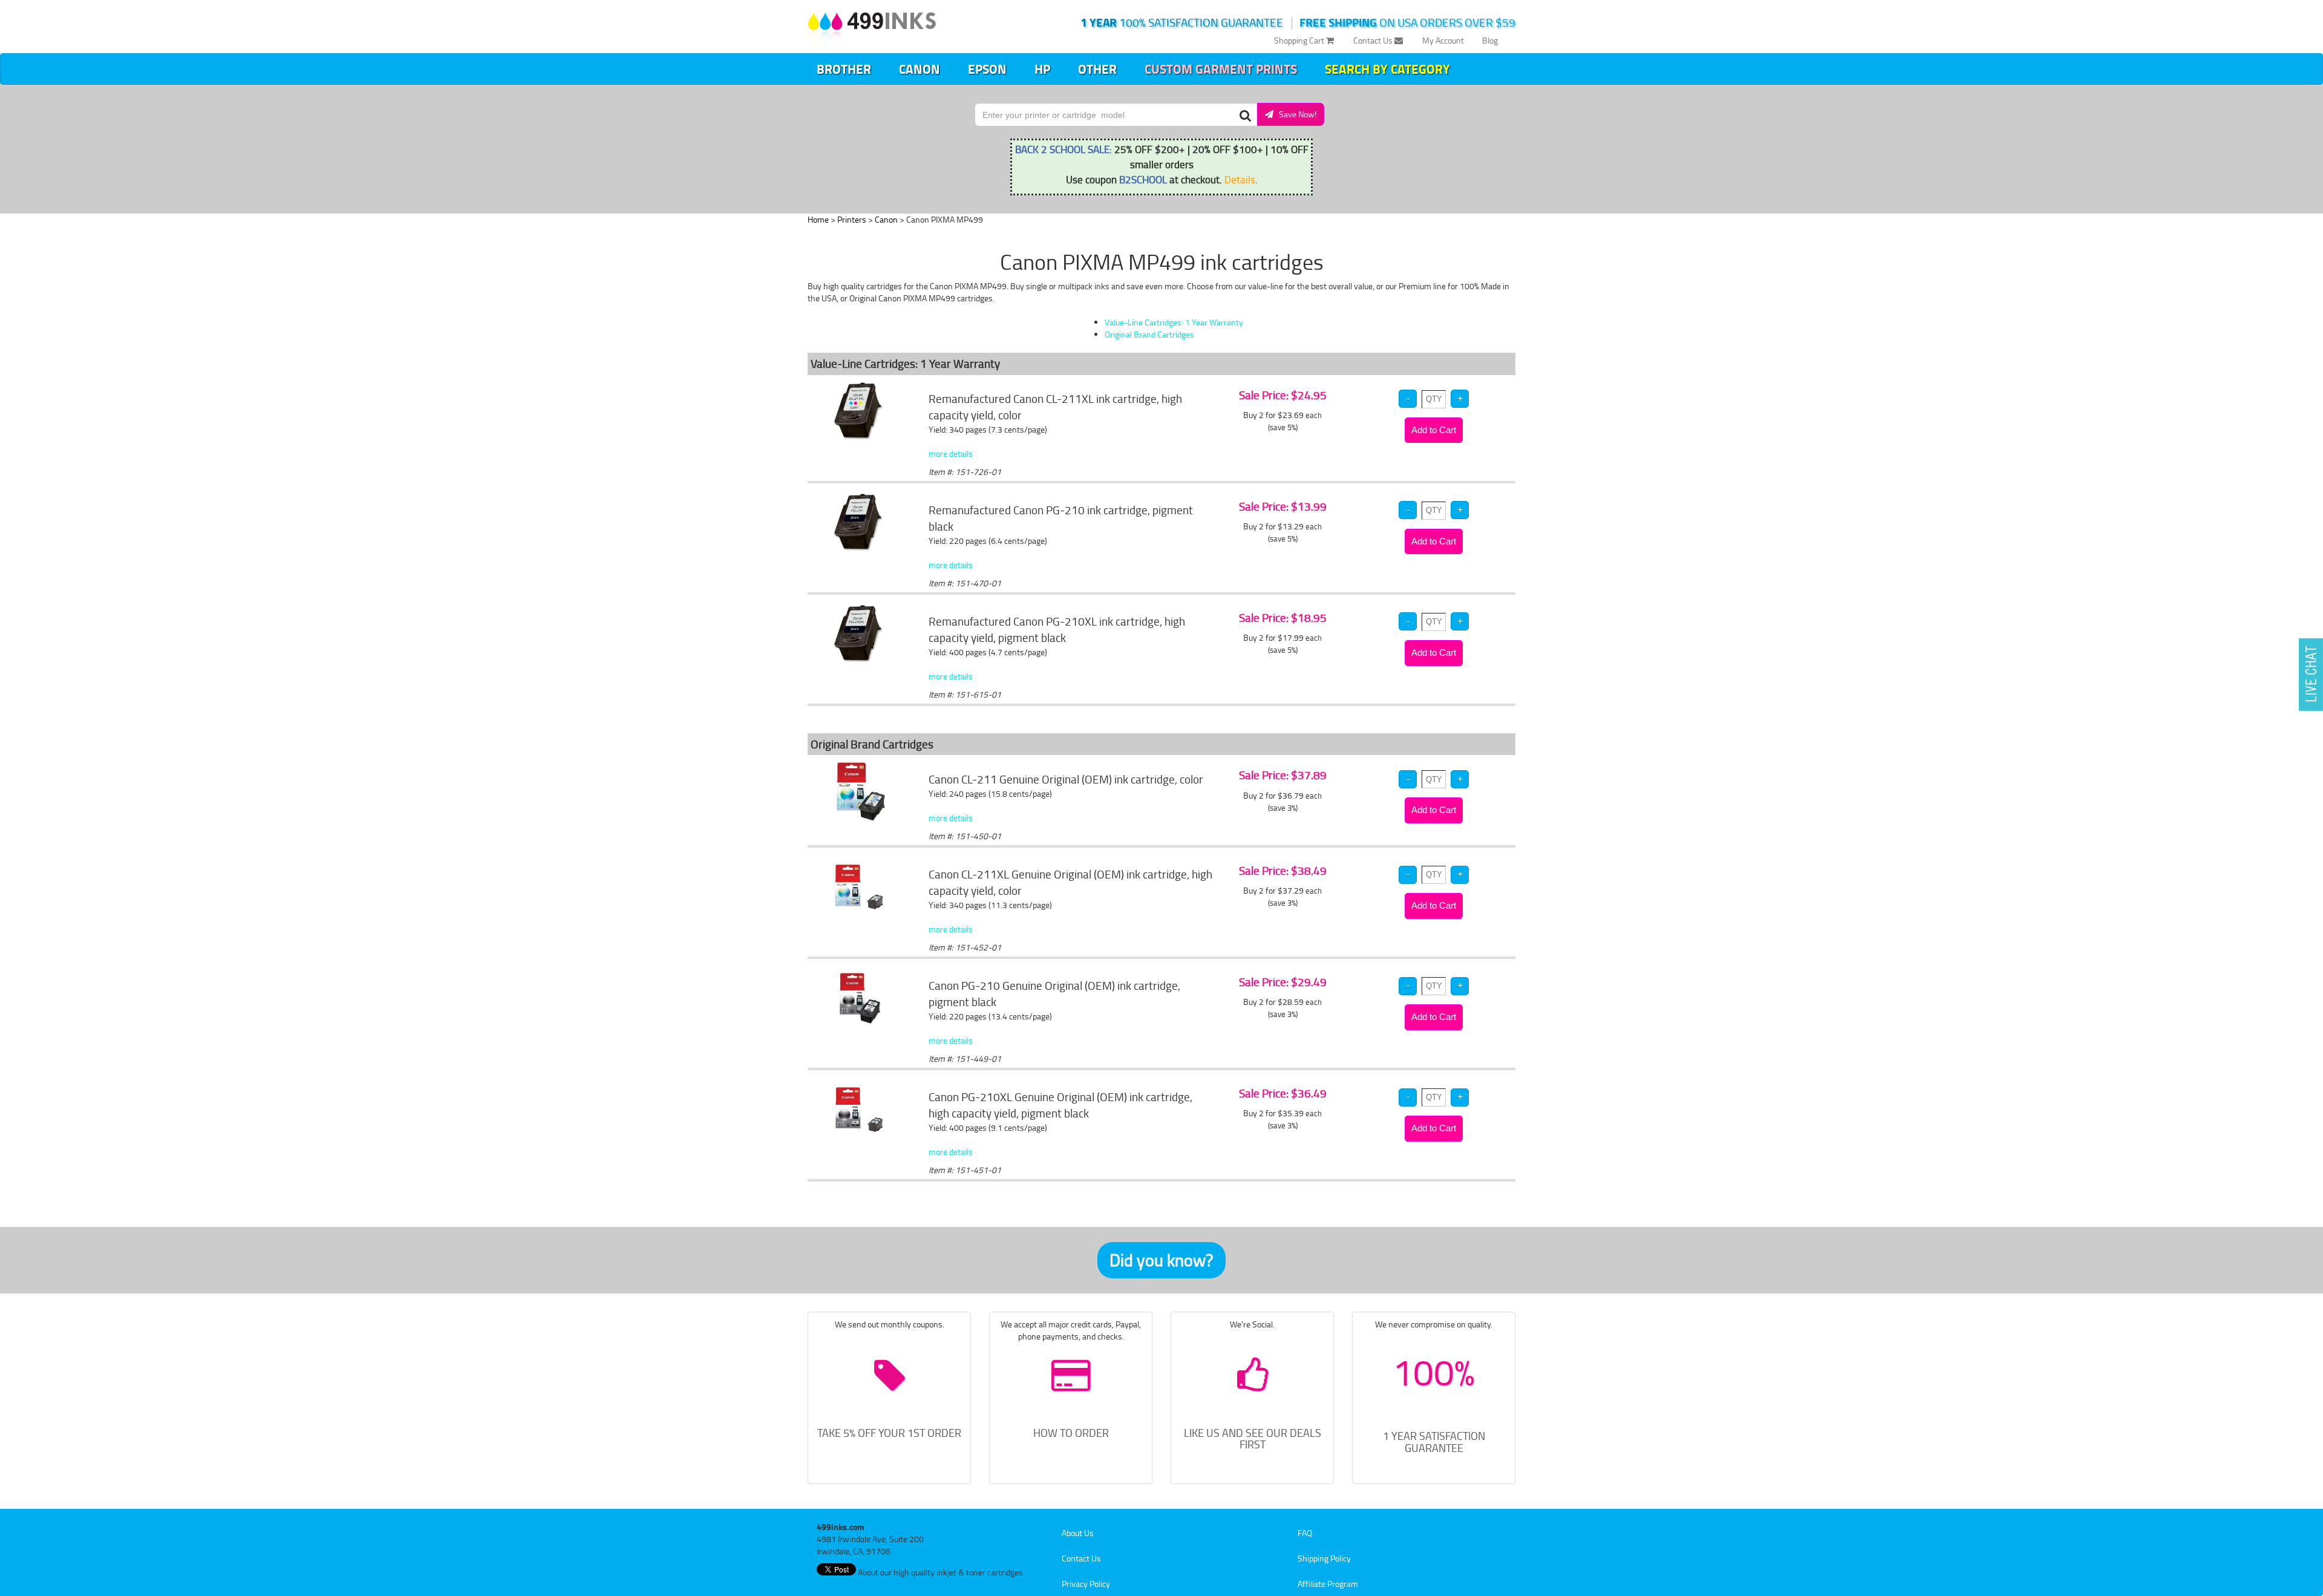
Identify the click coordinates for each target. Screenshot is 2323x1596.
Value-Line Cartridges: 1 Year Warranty (1174, 322)
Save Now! (1295, 114)
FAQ (1305, 1533)
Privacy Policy (1086, 1584)
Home (818, 219)
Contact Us (1374, 40)
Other (1097, 69)
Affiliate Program (1328, 1584)
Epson (987, 69)
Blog (1490, 40)
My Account (1443, 40)
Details (1240, 179)
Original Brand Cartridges (1149, 334)
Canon (920, 69)
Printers (852, 219)
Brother (844, 69)
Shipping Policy (1324, 1558)
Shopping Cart (1300, 40)
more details (951, 453)
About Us (1078, 1533)
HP (1042, 69)
